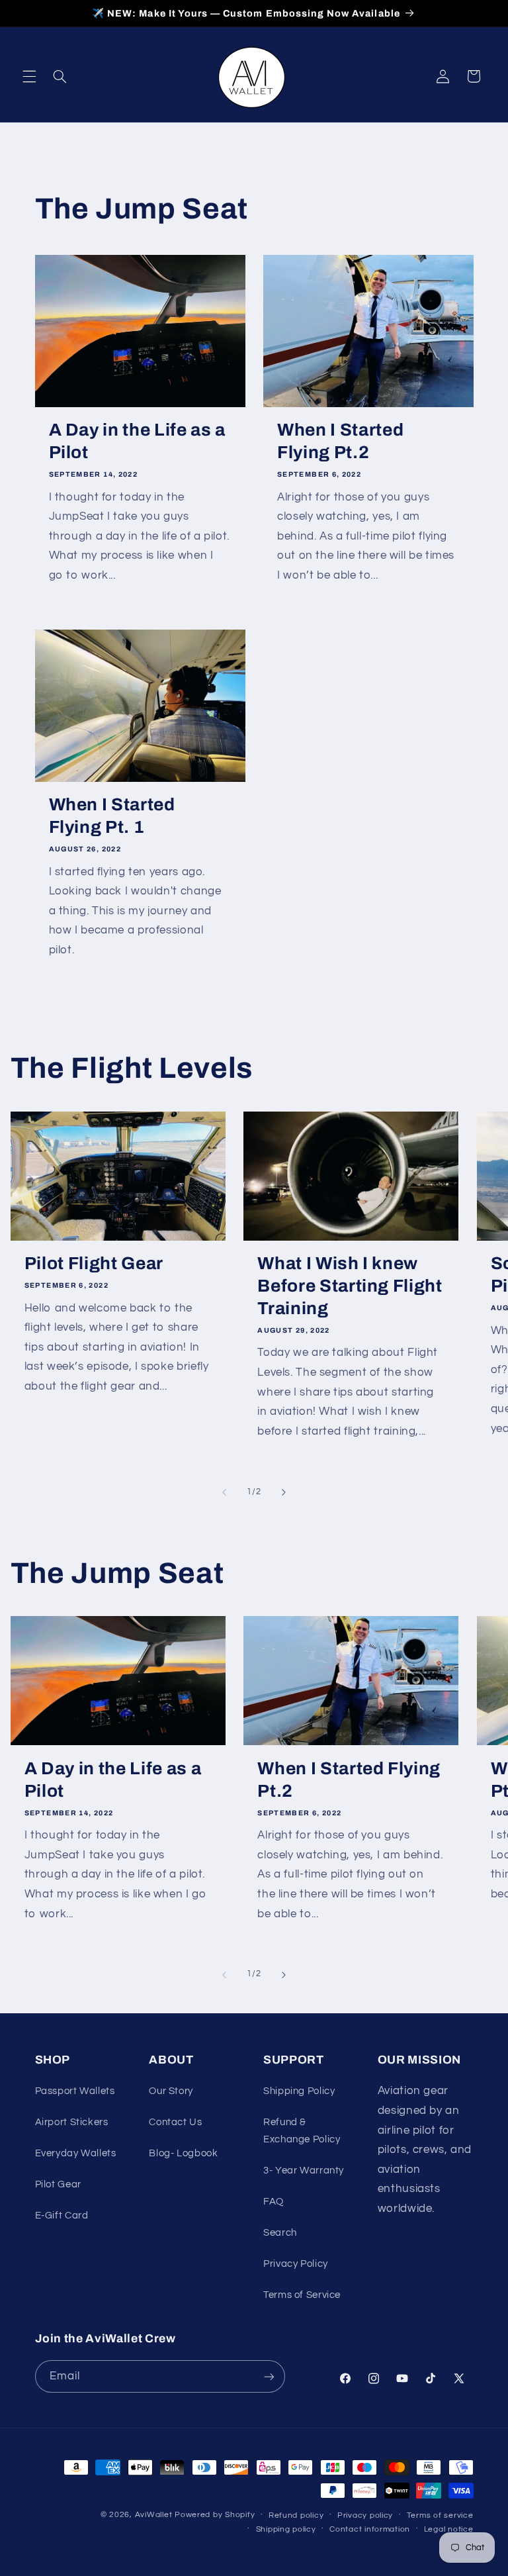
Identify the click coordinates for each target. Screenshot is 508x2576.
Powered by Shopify (215, 2515)
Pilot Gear (58, 2184)
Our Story (171, 2091)
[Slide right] (284, 1492)
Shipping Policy (299, 2091)
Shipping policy (286, 2529)
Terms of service (440, 2515)
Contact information (370, 2529)
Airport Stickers (72, 2122)
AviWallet (154, 2515)
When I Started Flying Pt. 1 (112, 816)
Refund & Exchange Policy (302, 2131)
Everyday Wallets (76, 2153)
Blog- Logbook (183, 2153)
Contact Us (175, 2122)
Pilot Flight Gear (94, 1264)
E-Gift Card (62, 2216)
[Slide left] (224, 1492)
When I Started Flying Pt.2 (340, 441)
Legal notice (449, 2529)
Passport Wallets (75, 2091)
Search (280, 2233)
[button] (29, 76)
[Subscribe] (269, 2376)
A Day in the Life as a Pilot (138, 441)
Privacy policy (365, 2515)
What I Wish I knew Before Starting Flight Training (350, 1286)
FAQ (274, 2202)
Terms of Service (302, 2295)
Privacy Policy (296, 2264)
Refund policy (296, 2515)
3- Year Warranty (304, 2171)
